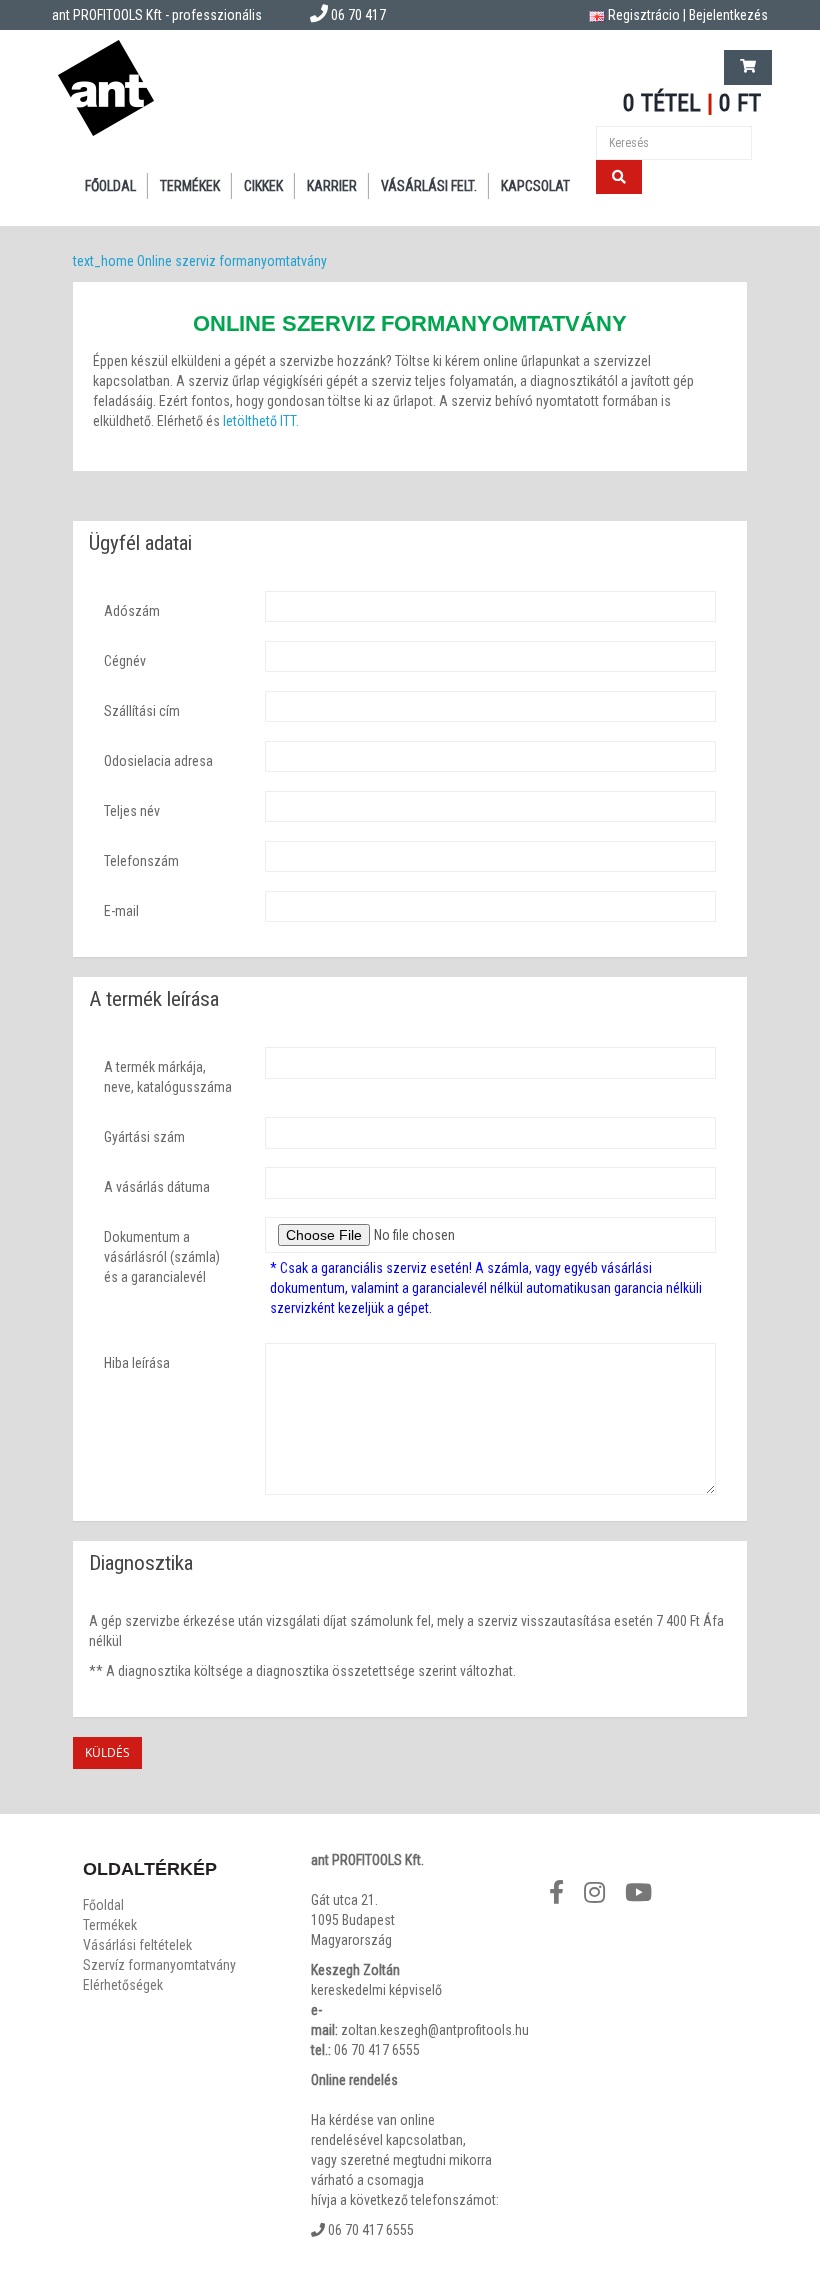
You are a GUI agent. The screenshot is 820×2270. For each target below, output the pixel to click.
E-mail (121, 911)
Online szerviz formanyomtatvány (232, 261)
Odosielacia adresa (158, 761)
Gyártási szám (144, 1137)
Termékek (190, 186)
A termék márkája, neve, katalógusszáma (168, 1077)
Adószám (132, 611)
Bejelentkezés (728, 15)
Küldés (107, 1752)
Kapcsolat (535, 186)
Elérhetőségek (123, 1985)
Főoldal (110, 186)
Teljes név (132, 811)
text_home (103, 261)
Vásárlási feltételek (137, 1945)
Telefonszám (141, 861)
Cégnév (125, 661)
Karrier (332, 186)
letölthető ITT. (261, 421)
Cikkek (263, 186)
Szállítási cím (142, 711)
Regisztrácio (644, 15)
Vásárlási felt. (429, 186)
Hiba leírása (137, 1363)
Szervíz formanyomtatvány (159, 1965)
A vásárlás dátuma (157, 1187)
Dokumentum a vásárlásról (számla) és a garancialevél (162, 1257)
